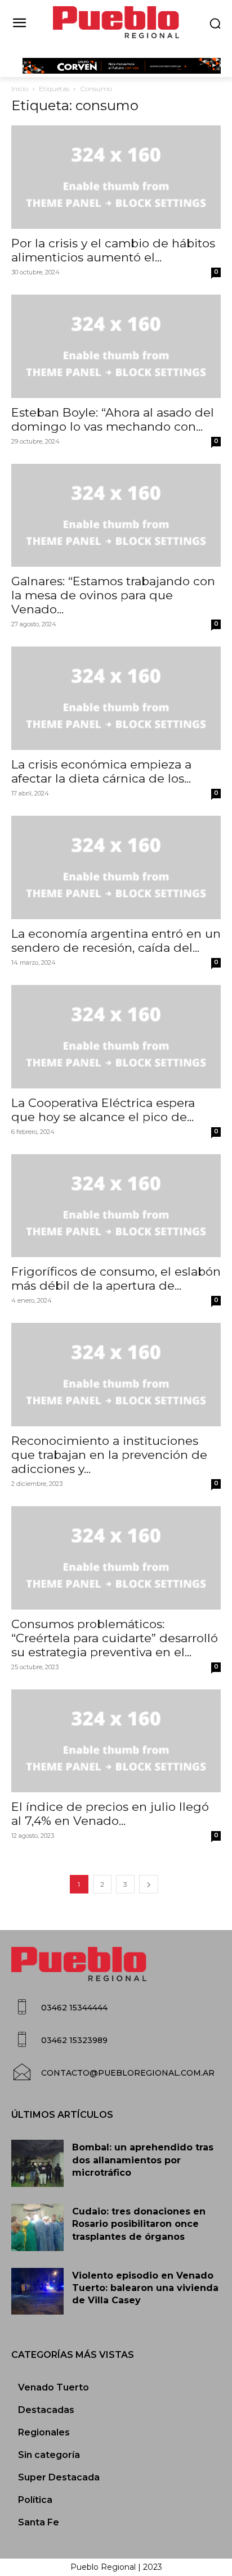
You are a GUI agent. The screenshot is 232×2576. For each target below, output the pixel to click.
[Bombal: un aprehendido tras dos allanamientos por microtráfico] (37, 2163)
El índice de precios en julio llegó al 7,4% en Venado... (110, 1814)
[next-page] (149, 1884)
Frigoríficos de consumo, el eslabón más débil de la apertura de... (116, 1278)
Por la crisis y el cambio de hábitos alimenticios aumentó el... (113, 250)
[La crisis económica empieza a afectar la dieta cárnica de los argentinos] (116, 698)
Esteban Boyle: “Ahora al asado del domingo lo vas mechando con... (113, 419)
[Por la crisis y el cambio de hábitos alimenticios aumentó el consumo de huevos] (116, 177)
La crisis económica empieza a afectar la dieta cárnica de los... (101, 771)
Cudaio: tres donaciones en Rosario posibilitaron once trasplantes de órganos (139, 2224)
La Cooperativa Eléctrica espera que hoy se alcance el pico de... (103, 1110)
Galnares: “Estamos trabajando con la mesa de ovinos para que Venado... (113, 595)
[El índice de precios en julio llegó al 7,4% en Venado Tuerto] (116, 1741)
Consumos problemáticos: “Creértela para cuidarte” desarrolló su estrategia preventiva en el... (115, 1638)
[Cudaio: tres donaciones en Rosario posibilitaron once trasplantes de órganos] (37, 2227)
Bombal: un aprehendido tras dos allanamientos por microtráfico (143, 2160)
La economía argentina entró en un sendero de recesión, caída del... (116, 941)
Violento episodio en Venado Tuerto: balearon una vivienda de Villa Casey (145, 2288)
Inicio (20, 89)
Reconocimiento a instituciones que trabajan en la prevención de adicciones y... (109, 1455)
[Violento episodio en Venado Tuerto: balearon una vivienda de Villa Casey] (37, 2292)
